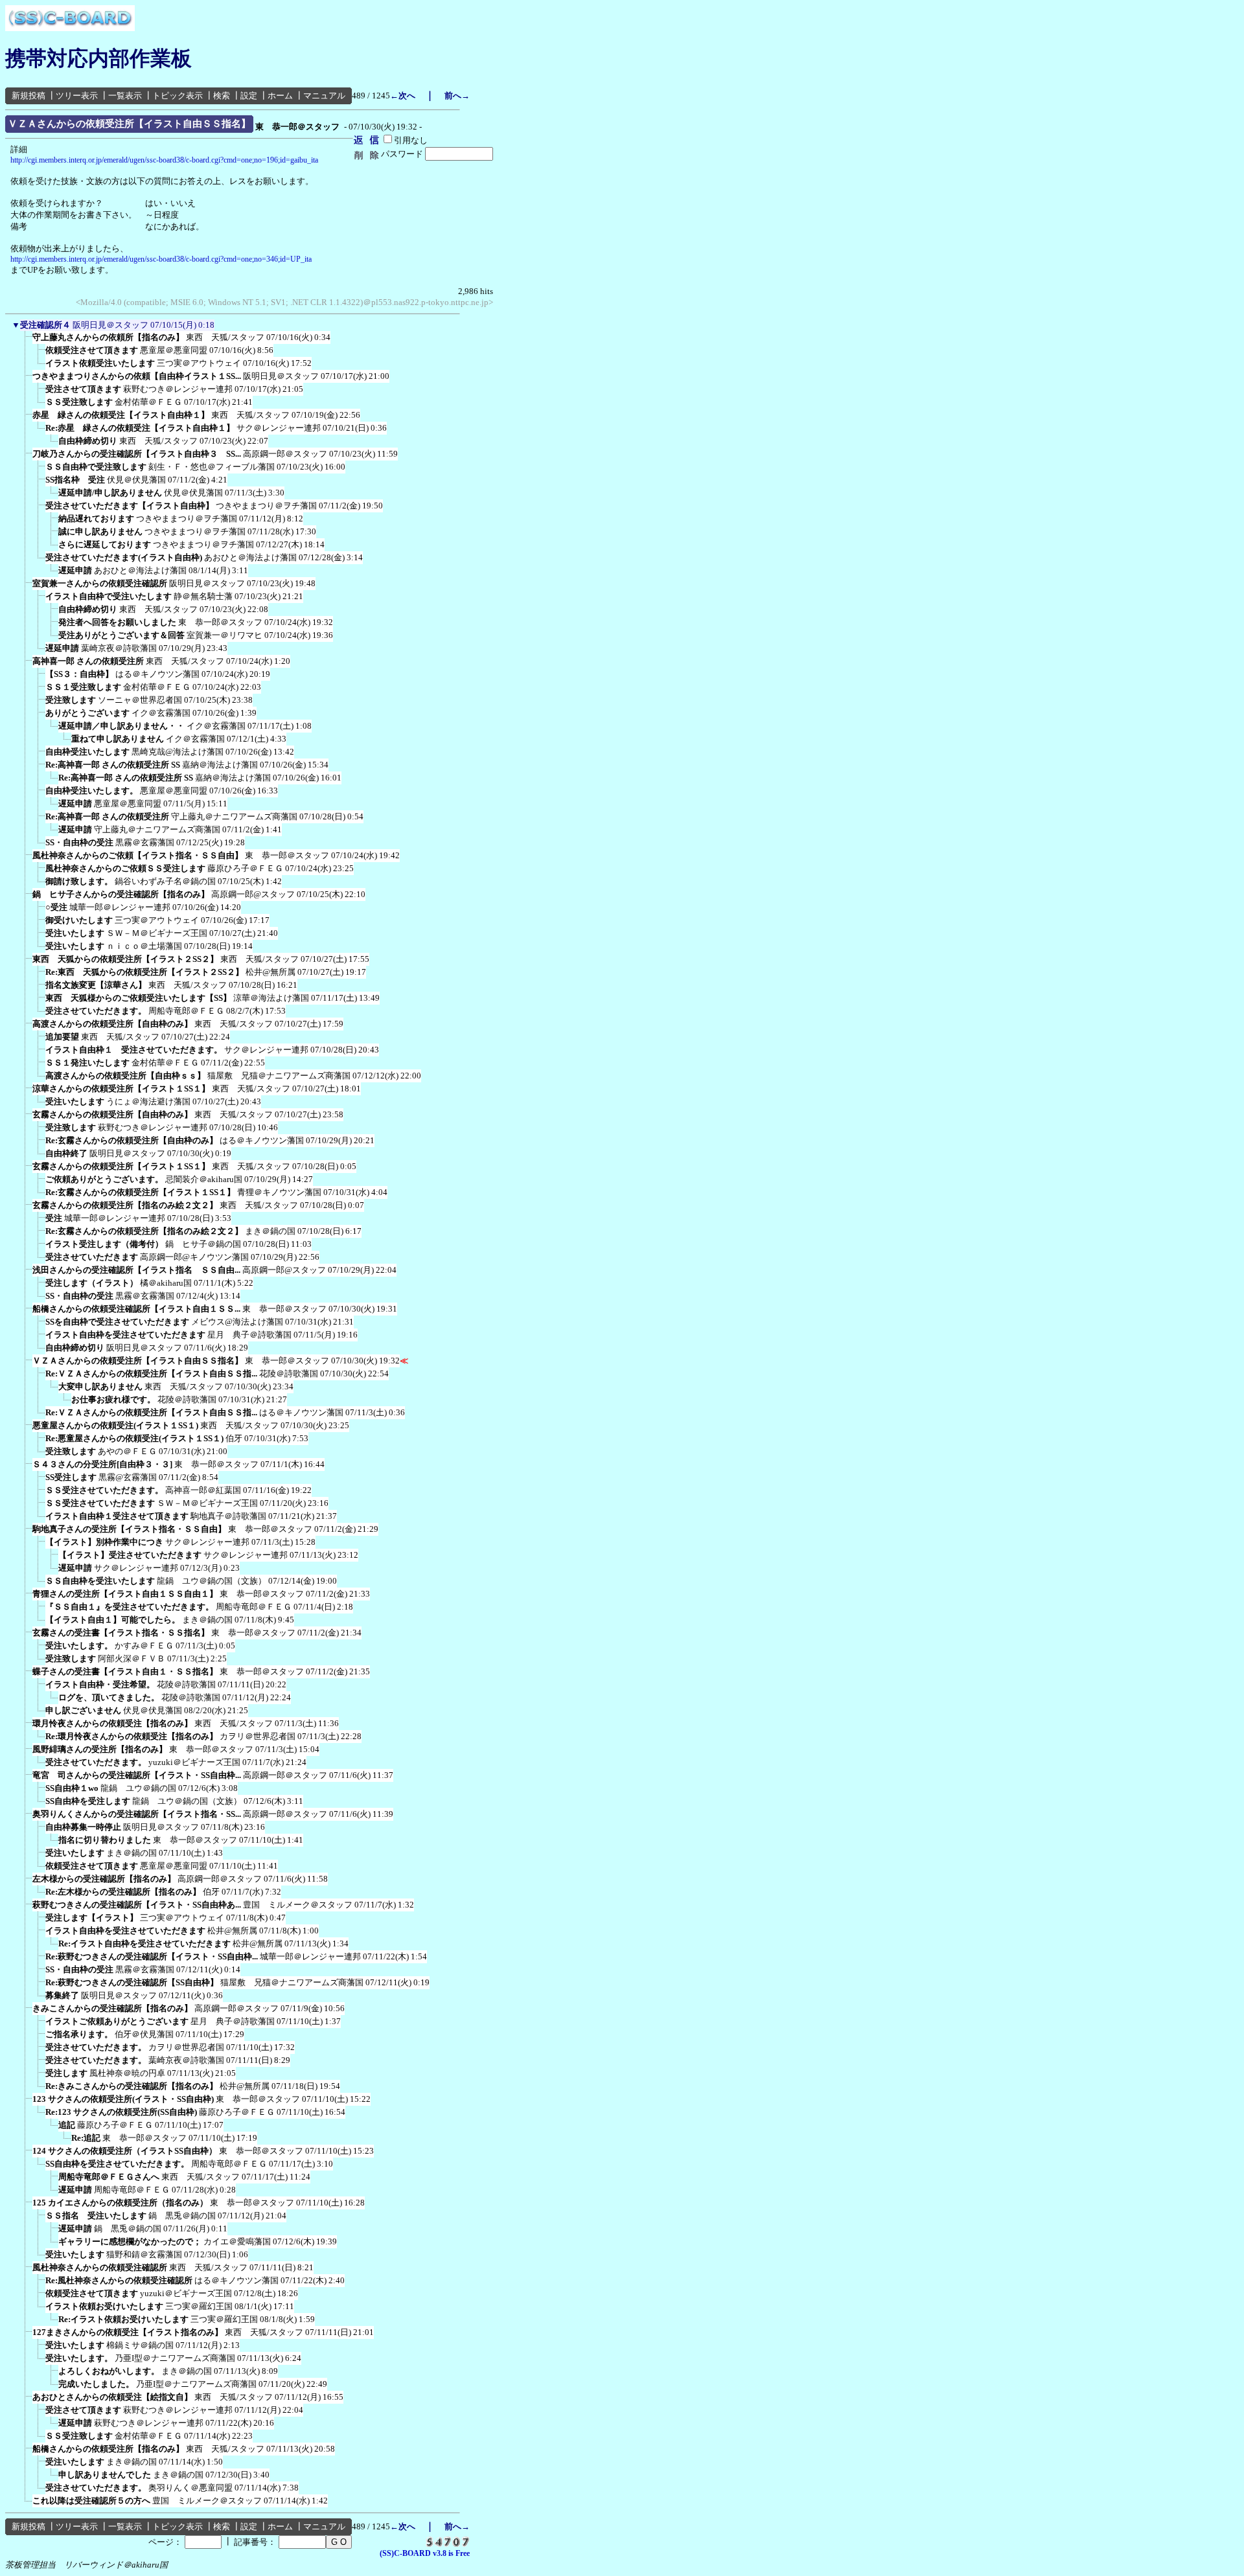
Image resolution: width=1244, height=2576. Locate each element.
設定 (249, 96)
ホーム (280, 96)
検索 (222, 96)
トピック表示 (178, 96)
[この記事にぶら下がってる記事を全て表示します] (26, 341)
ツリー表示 (77, 96)
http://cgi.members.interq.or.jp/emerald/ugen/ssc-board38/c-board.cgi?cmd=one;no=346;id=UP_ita (161, 259)
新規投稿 (29, 96)
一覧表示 (125, 96)
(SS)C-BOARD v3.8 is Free (425, 2553)
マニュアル (324, 96)
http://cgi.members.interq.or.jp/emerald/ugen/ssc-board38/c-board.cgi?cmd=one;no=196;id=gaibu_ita (164, 160)
